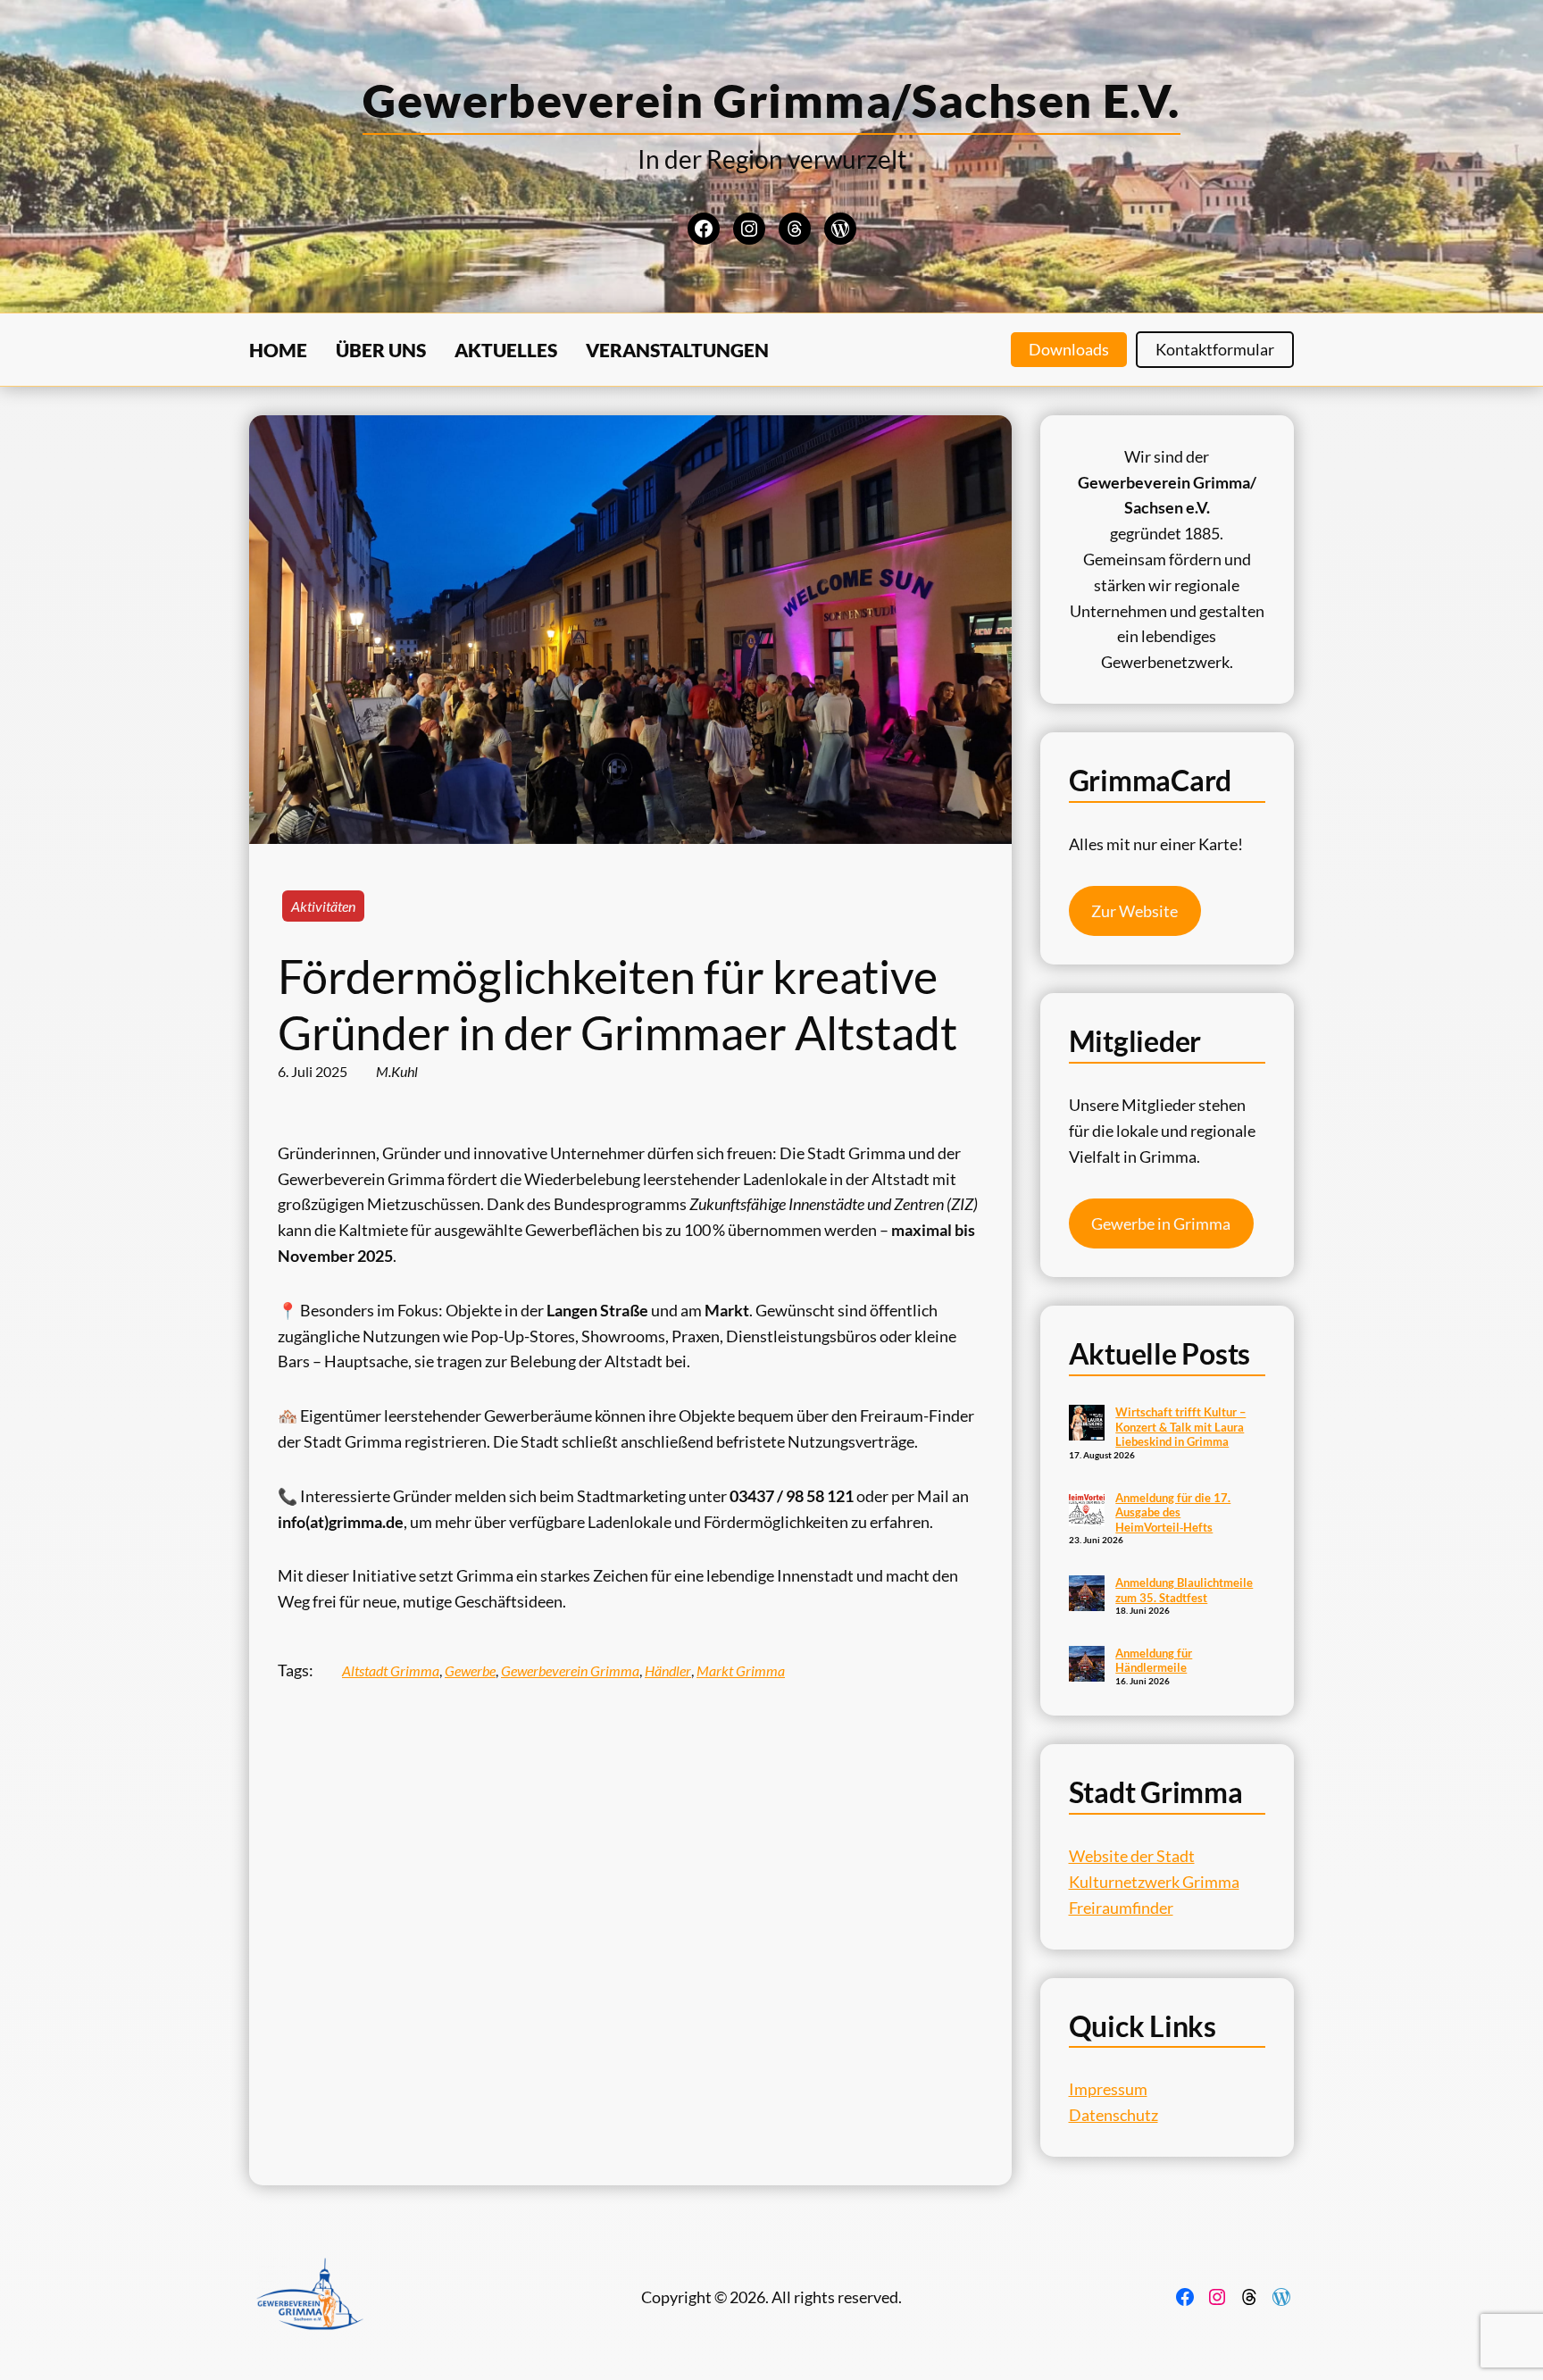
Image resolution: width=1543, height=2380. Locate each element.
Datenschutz (1113, 2115)
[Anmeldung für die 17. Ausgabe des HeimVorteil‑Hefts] (1087, 1510)
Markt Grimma (741, 1670)
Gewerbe (470, 1670)
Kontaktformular (1215, 349)
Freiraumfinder (1121, 1908)
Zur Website (1134, 911)
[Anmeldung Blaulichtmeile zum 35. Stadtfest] (1087, 1595)
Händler (668, 1670)
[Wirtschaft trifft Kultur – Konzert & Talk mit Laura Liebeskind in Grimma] (1087, 1424)
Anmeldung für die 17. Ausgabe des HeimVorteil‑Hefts (1173, 1512)
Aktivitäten (323, 906)
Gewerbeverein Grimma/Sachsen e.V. (771, 100)
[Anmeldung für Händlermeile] (1087, 1666)
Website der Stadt (1132, 1856)
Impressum (1108, 2089)
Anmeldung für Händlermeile (1154, 1661)
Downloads (1069, 349)
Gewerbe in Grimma (1161, 1223)
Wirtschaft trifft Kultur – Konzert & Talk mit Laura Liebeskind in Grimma (1180, 1427)
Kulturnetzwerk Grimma (1154, 1882)
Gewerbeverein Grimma (570, 1670)
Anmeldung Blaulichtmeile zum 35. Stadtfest (1184, 1590)
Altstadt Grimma (391, 1670)
